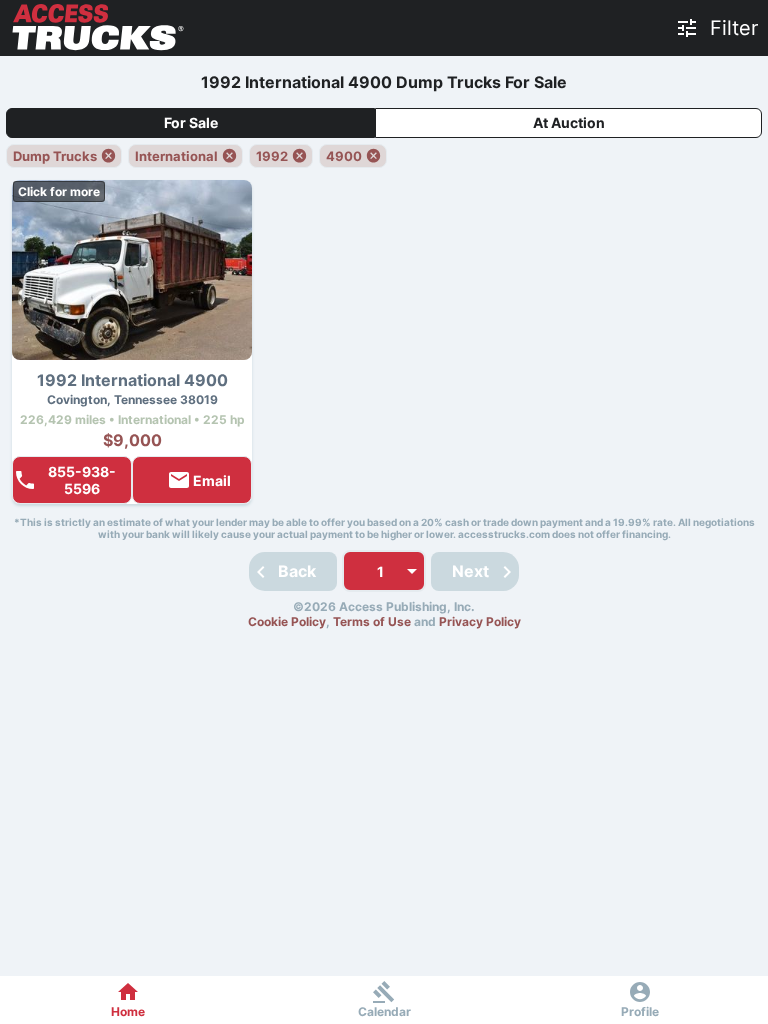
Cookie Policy (287, 621)
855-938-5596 (82, 480)
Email (212, 480)
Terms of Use (372, 621)
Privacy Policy (480, 621)
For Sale (191, 122)
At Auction (569, 122)
